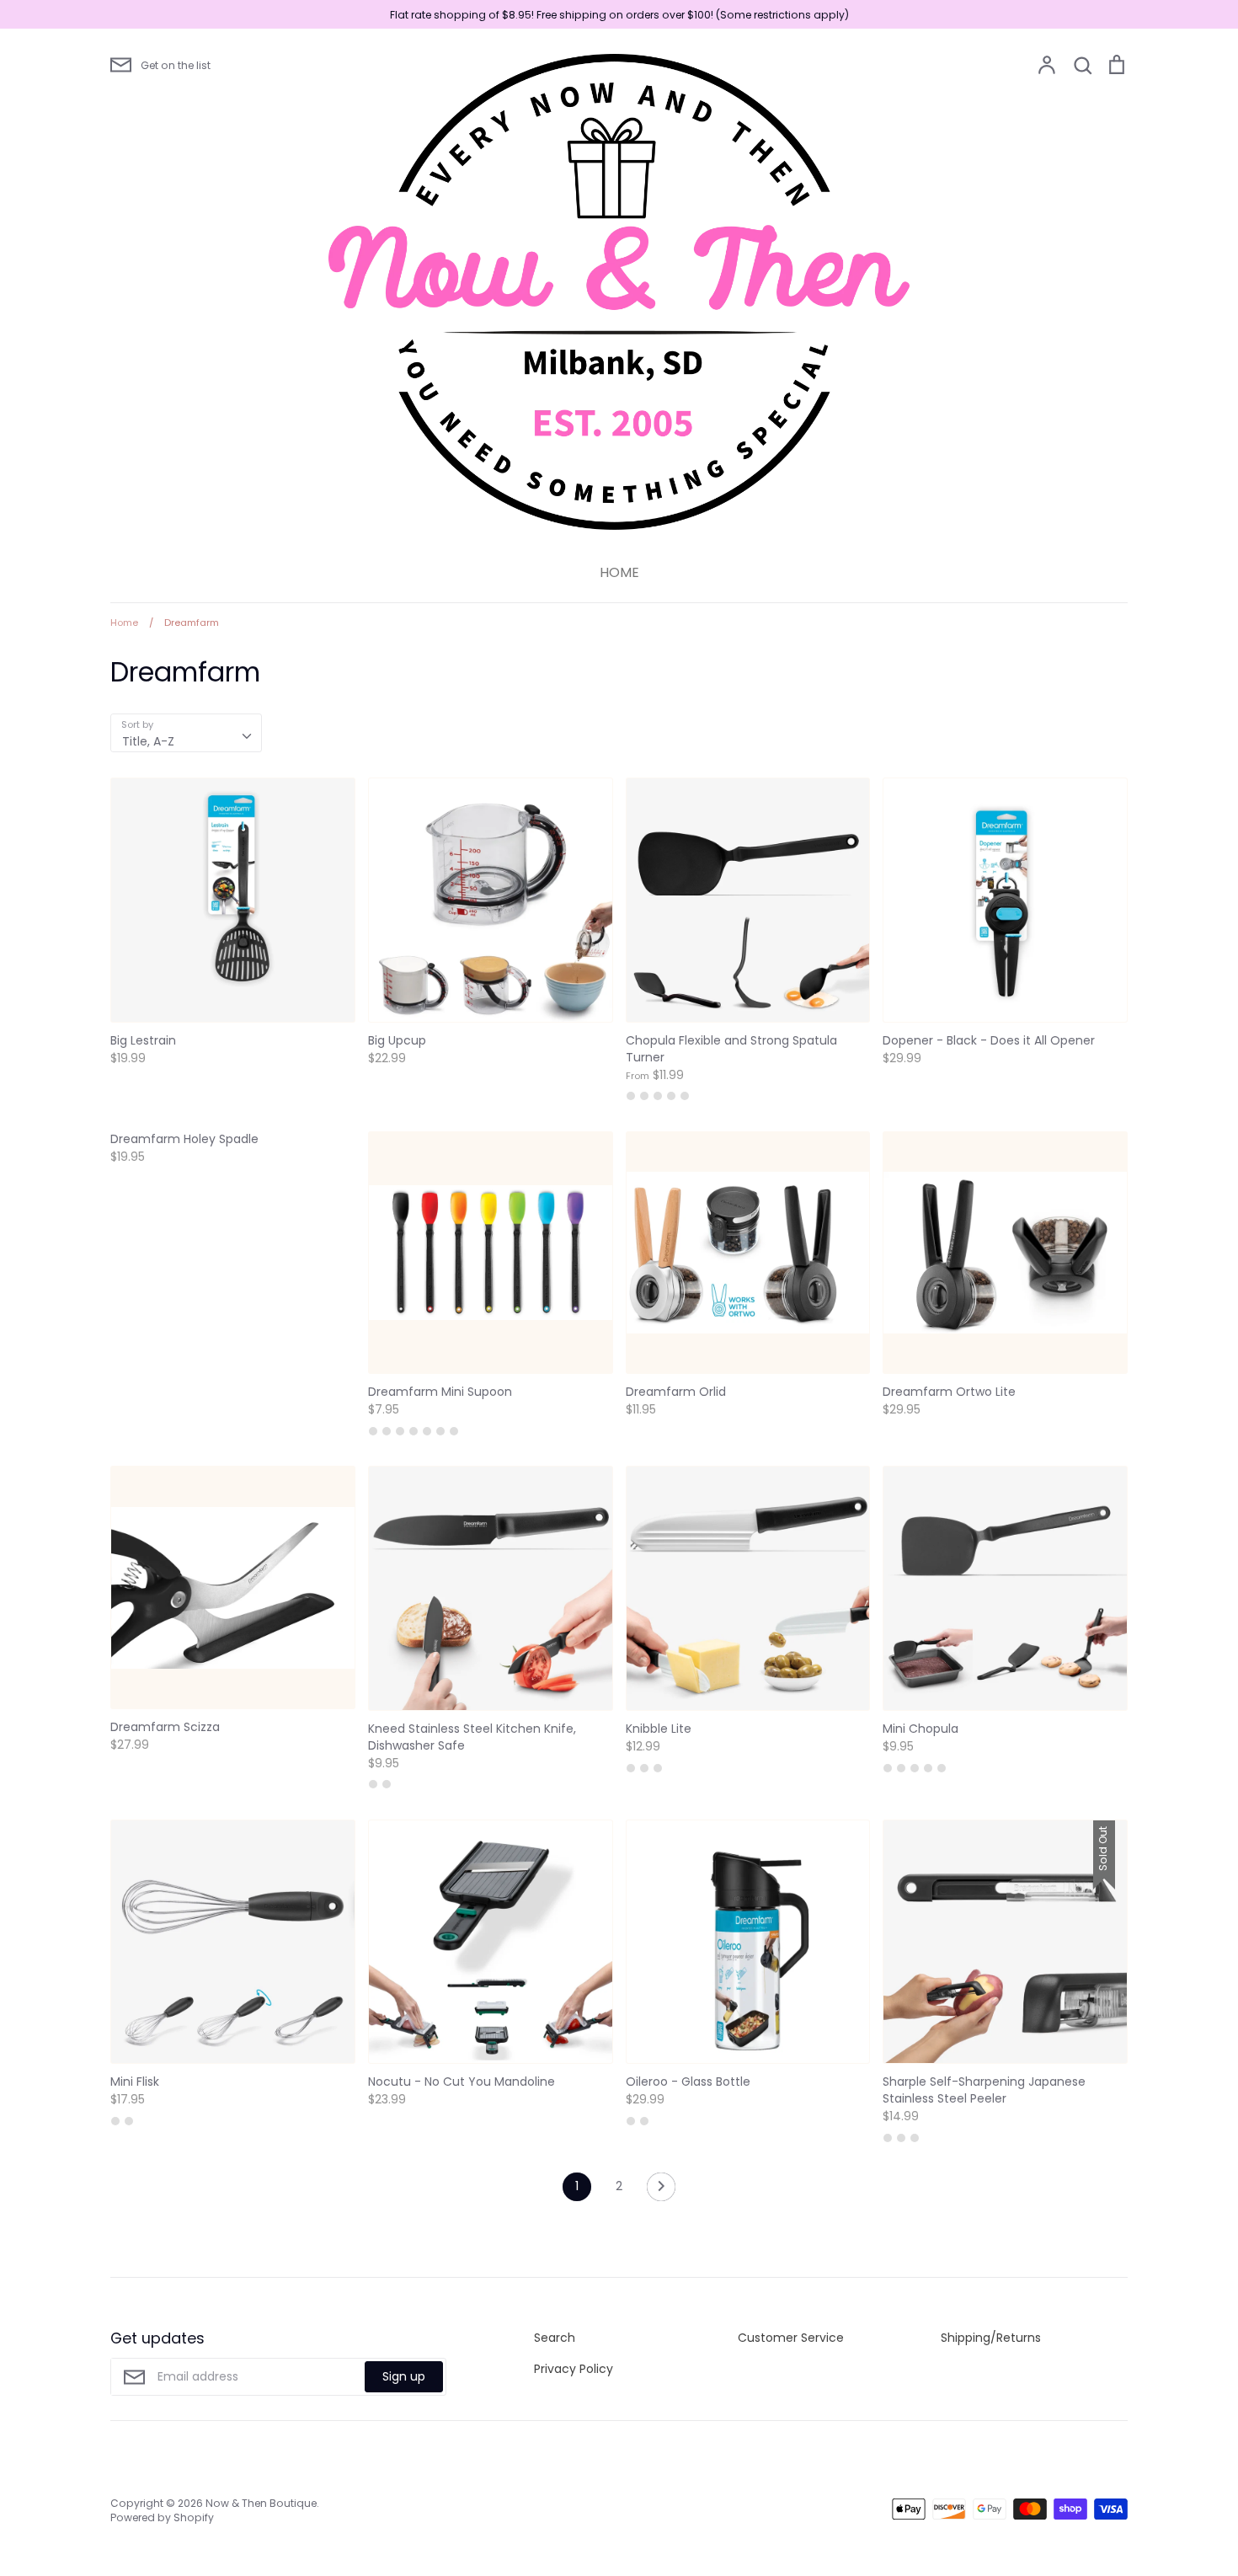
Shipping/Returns (991, 2338)
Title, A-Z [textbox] (148, 741)
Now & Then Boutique (261, 2503)
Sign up (404, 2376)
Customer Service (791, 2338)
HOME (619, 572)
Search (555, 2338)
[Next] (661, 2191)
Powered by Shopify (162, 2517)
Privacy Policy (574, 2369)
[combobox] (186, 733)
